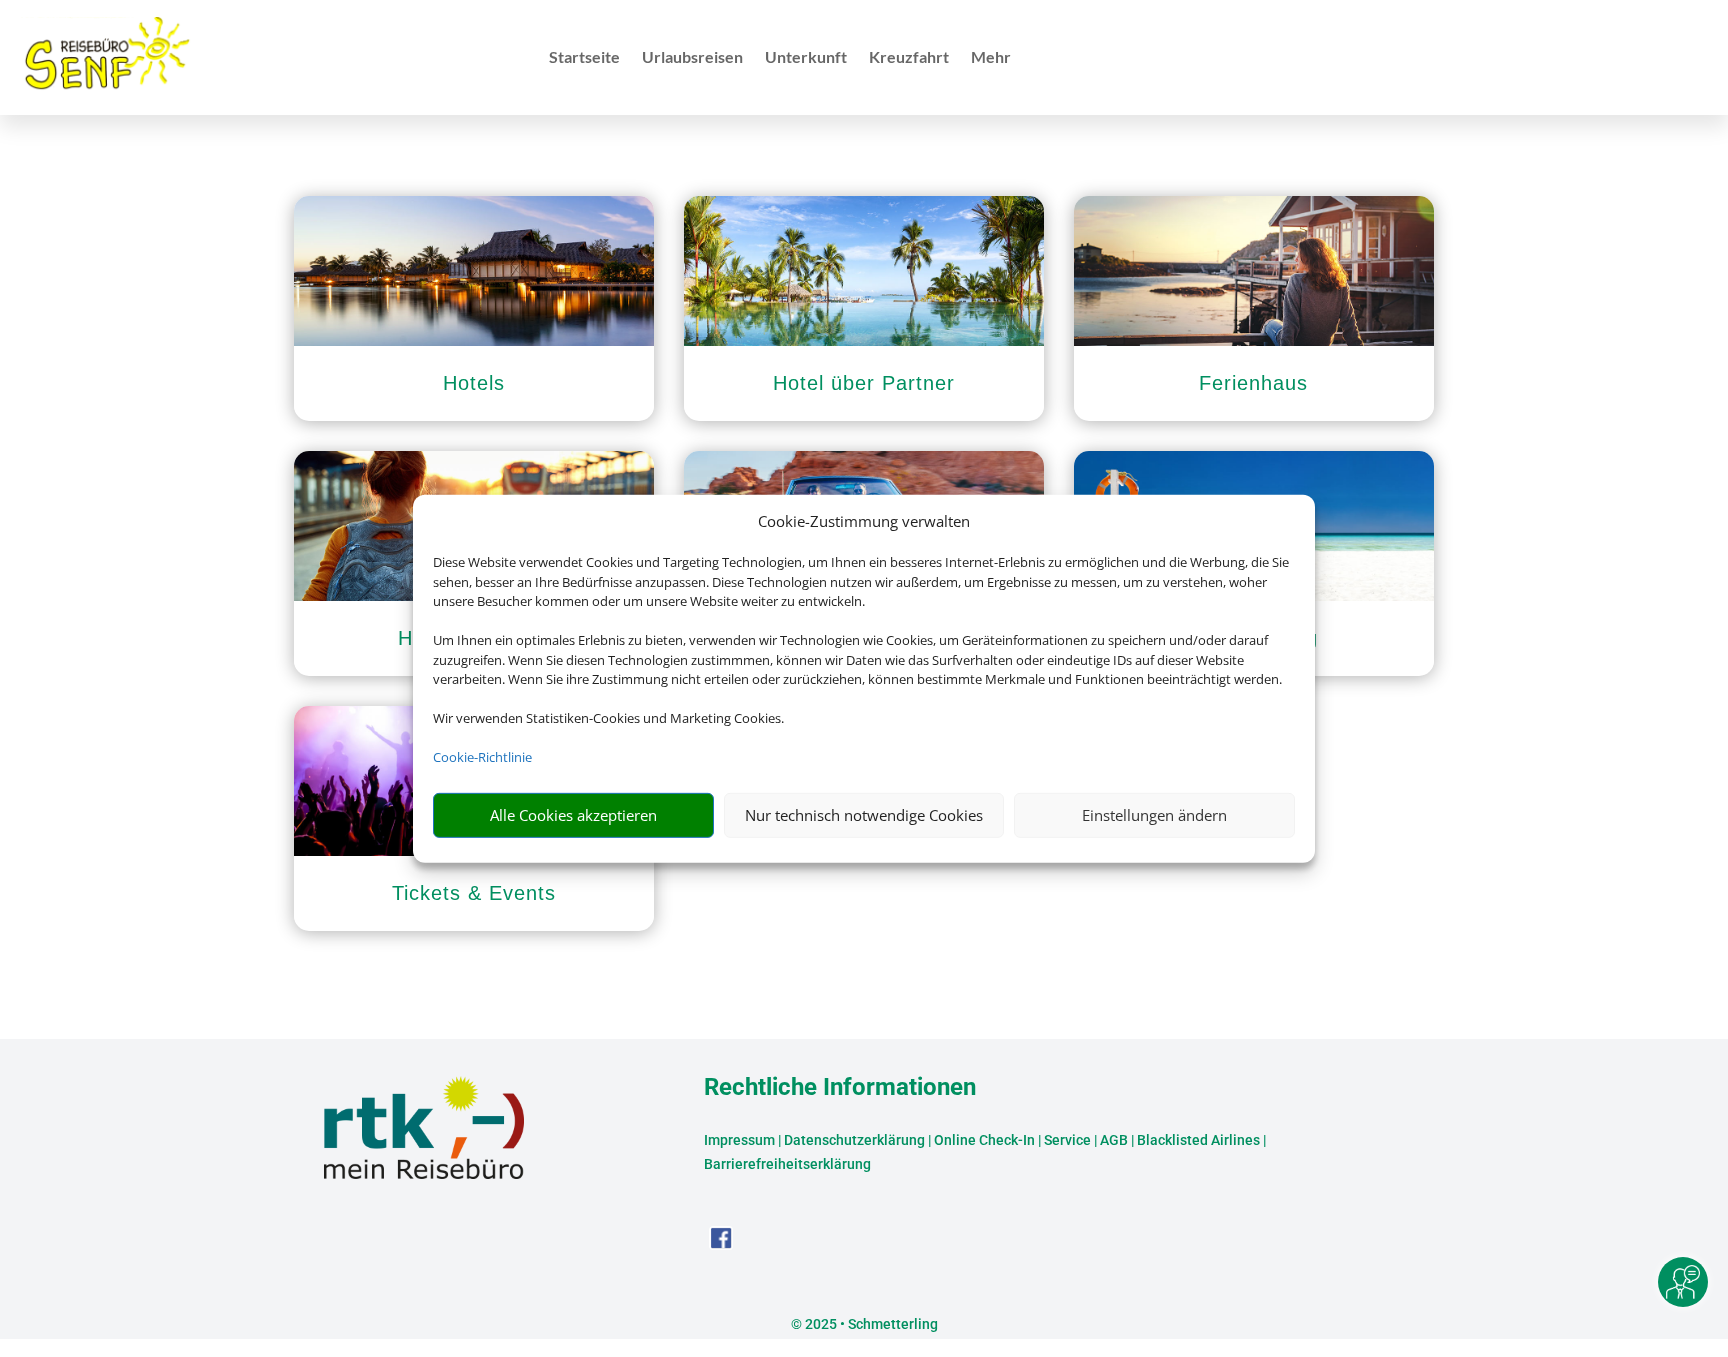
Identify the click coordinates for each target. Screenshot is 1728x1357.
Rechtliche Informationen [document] (840, 1088)
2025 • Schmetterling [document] (870, 1324)
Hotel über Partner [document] (864, 383)
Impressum (739, 1140)
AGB (1114, 1140)
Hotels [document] (474, 383)
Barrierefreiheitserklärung (787, 1164)
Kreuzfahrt (909, 58)
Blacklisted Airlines (1198, 1140)
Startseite (584, 58)
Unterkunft (806, 58)
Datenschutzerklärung (854, 1140)
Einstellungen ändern (1154, 815)
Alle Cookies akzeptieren (573, 815)
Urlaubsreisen (692, 58)
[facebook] (721, 1244)
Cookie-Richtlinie (482, 757)
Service (1067, 1140)
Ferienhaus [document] (1253, 383)
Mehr (991, 58)
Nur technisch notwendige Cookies (864, 815)
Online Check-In (984, 1140)
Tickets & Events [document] (474, 893)
